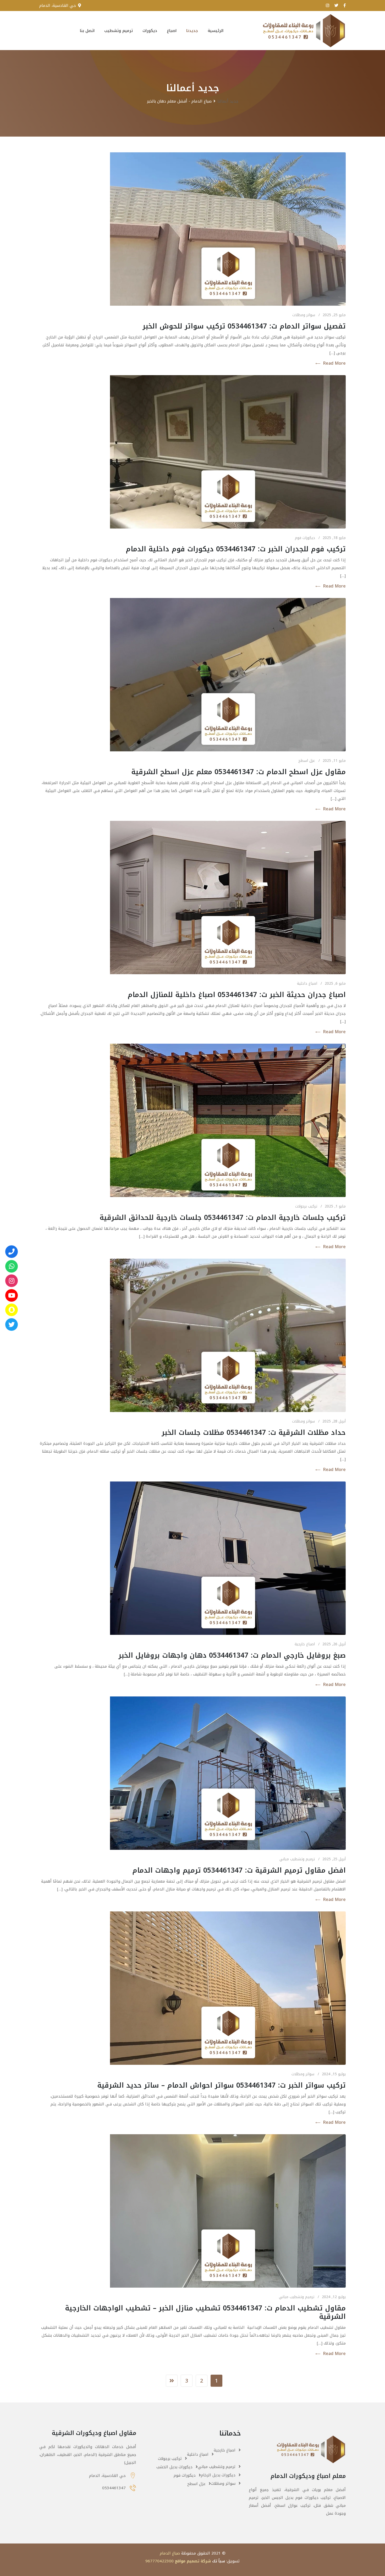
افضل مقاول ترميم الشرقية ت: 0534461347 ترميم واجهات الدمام (239, 1870)
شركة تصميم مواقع (193, 2561)
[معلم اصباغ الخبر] (12, 1281)
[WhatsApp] (12, 1266)
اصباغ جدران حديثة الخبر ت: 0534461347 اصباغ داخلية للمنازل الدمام (237, 995)
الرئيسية (216, 31)
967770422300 (159, 2561)
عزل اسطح (307, 761)
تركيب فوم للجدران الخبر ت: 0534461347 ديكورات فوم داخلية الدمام (236, 549)
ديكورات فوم (305, 538)
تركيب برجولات (306, 1206)
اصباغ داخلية (307, 983)
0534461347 (114, 2488)
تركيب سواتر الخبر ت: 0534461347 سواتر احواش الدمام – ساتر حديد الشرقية (221, 2085)
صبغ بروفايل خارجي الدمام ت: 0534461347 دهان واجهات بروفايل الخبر (232, 1655)
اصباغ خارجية (305, 1644)
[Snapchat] (12, 1310)
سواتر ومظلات (304, 315)
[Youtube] (12, 1295)
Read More (334, 363)
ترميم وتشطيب (119, 31)
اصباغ (172, 31)
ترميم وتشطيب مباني (297, 1859)
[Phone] (12, 1252)
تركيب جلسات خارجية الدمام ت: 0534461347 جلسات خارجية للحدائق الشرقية (223, 1218)
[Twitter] (12, 1324)
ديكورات (150, 31)
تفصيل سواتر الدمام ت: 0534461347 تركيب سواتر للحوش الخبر (244, 326)
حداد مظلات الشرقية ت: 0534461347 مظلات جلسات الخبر (254, 1433)
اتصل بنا (87, 31)
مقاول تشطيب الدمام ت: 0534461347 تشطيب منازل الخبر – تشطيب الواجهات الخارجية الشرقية (205, 2312)
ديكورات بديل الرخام (218, 2475)
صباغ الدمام (170, 2553)
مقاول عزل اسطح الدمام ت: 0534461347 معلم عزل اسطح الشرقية (238, 772)
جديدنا (192, 31)
